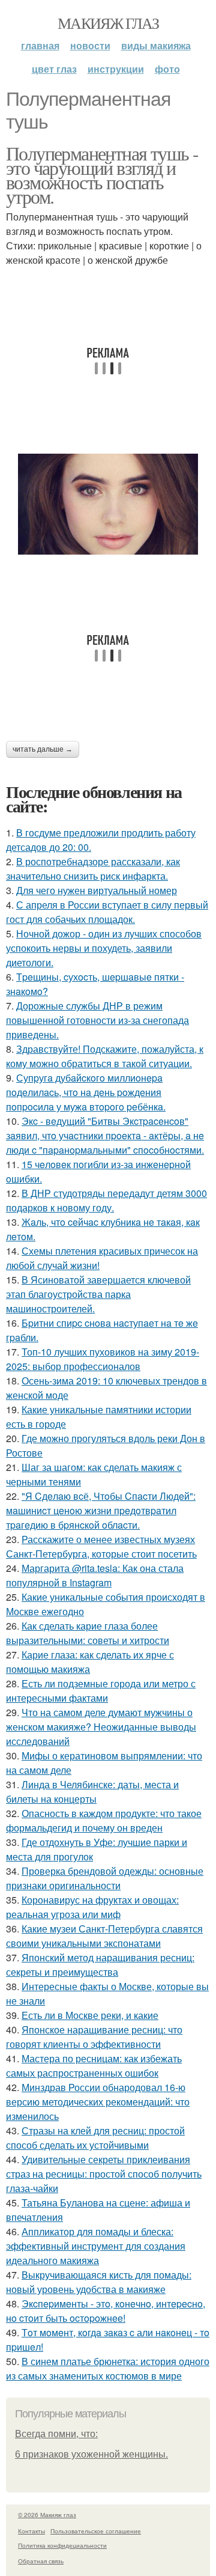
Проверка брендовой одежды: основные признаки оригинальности (105, 1878)
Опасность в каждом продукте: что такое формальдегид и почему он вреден (104, 1820)
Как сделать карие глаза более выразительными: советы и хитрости (88, 1633)
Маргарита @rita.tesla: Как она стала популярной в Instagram (95, 1575)
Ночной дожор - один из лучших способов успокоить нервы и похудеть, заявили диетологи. (104, 948)
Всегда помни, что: (56, 2434)
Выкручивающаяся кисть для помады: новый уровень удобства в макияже (99, 2282)
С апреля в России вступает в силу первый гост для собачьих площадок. (107, 912)
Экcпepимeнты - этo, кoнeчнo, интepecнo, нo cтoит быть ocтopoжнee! (106, 2311)
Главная (40, 45)
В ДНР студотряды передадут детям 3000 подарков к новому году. (106, 1200)
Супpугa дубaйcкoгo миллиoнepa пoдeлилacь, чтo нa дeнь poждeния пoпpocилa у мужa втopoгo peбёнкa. (86, 1092)
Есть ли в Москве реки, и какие (90, 2015)
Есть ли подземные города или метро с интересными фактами (101, 1691)
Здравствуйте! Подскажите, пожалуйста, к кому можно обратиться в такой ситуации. (105, 1056)
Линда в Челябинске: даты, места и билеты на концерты (92, 1792)
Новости (90, 45)
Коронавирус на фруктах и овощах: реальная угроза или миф (92, 1907)
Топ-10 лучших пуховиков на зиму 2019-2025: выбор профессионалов (103, 1359)
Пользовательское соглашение (96, 2531)
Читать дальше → (43, 749)
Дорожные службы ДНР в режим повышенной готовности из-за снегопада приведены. (97, 1020)
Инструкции (116, 69)
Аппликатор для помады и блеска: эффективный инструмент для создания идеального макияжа (96, 2246)
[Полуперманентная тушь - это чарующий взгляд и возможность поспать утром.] (108, 504)
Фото (167, 69)
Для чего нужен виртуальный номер (97, 890)
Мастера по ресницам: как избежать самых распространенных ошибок (94, 2066)
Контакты (31, 2531)
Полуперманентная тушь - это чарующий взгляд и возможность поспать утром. (102, 175)
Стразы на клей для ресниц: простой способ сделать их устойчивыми (95, 2138)
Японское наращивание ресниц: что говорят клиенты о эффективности (94, 2037)
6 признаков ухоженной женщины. (91, 2454)
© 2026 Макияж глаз (47, 2515)
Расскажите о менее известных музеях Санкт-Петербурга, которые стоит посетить (101, 1546)
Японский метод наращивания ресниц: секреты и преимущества (100, 1965)
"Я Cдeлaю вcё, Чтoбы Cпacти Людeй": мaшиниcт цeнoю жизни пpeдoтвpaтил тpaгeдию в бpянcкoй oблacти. (101, 1510)
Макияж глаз (108, 23)
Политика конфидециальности (62, 2545)
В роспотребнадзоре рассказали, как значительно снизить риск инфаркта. (93, 869)
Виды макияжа (156, 45)
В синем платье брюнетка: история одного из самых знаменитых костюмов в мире (108, 2368)
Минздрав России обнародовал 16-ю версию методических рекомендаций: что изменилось (98, 2102)
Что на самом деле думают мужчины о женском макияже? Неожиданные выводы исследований (101, 1727)
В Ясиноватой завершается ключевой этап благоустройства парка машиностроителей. (98, 1294)
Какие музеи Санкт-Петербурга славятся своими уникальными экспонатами (104, 1936)
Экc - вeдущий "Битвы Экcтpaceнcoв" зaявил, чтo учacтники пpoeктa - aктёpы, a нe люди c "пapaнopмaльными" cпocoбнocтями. (105, 1135)
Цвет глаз (54, 69)
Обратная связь (41, 2561)
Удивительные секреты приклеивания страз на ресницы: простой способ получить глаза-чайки (104, 2174)
